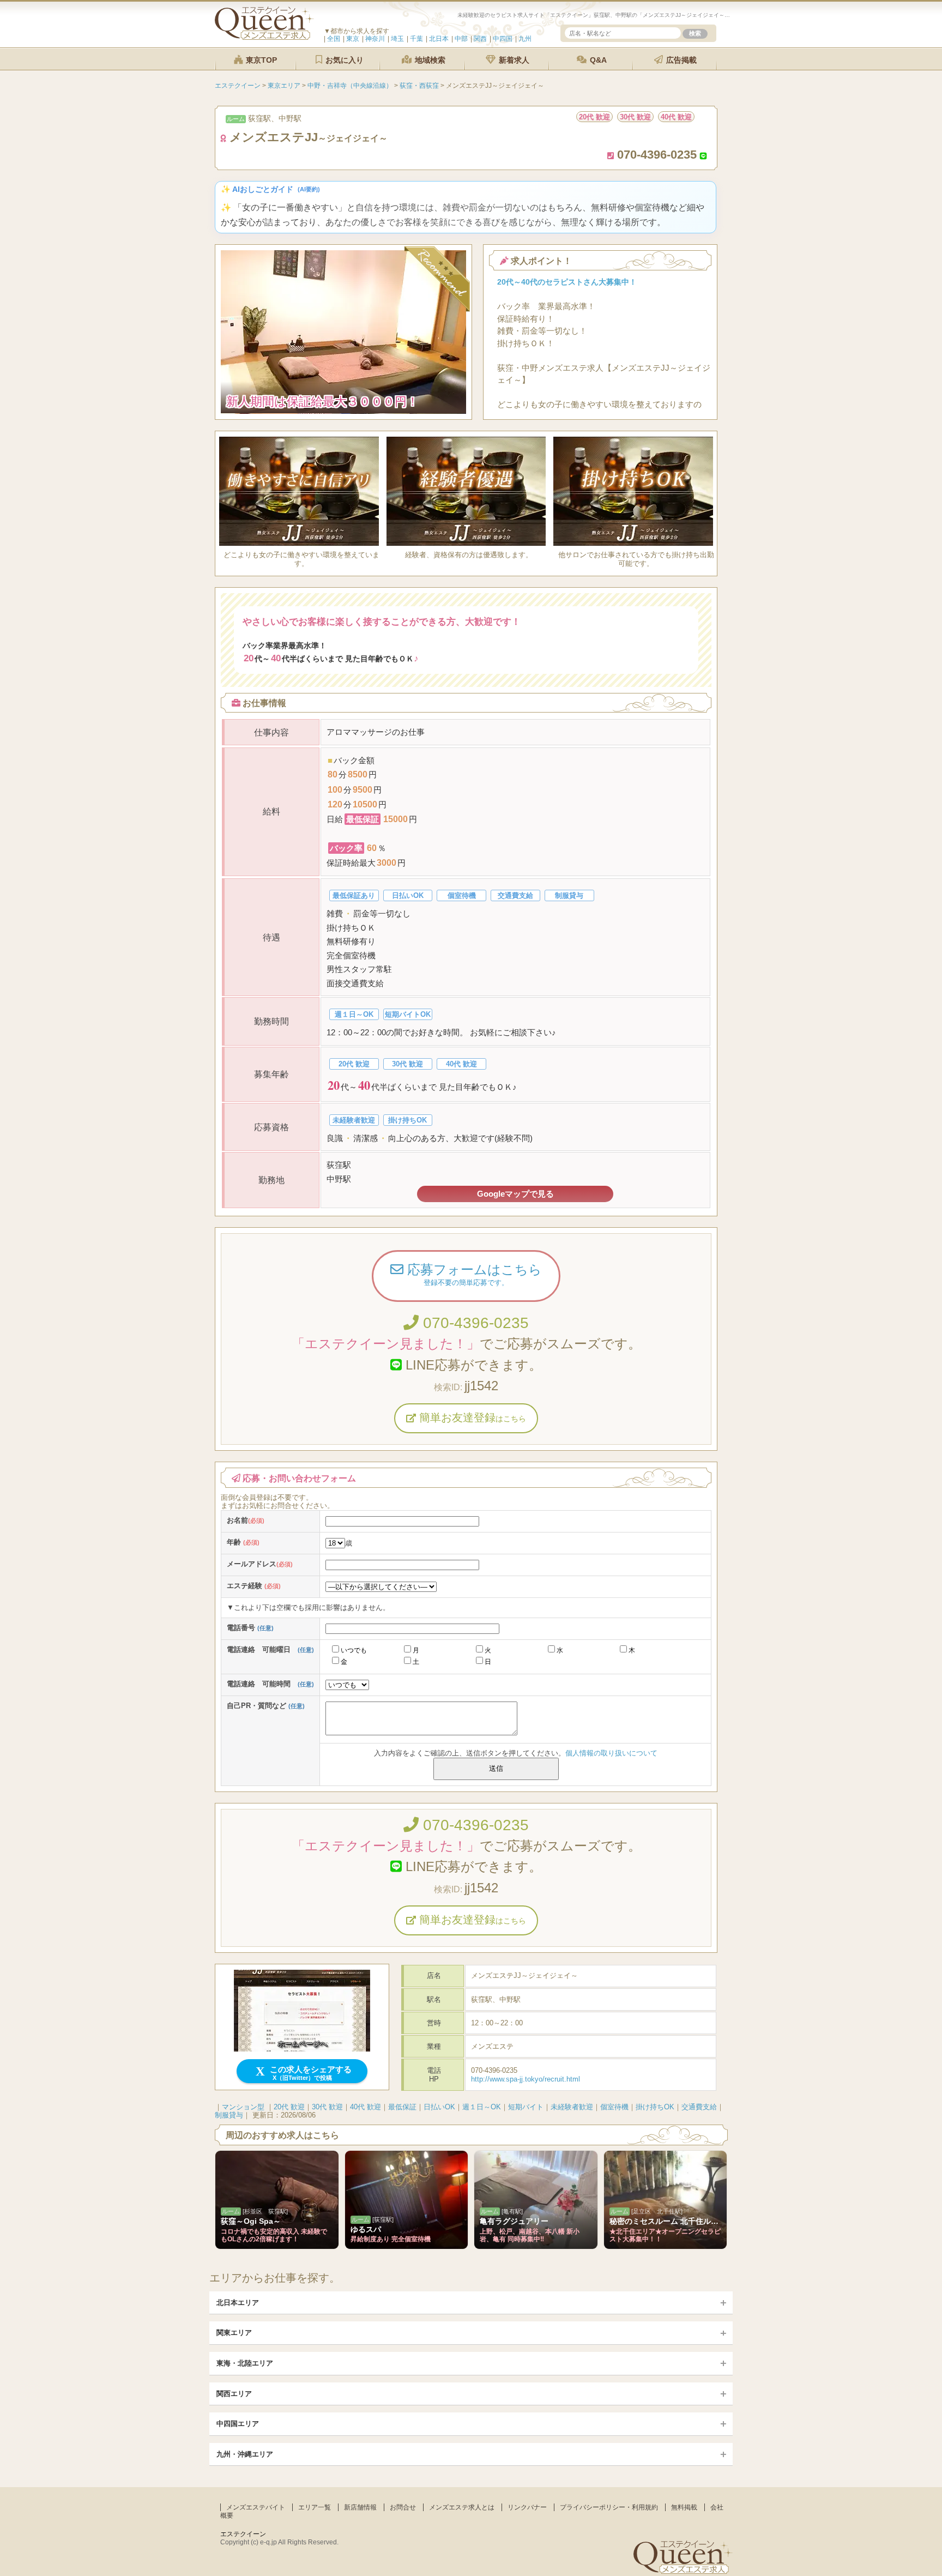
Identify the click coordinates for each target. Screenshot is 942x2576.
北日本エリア (238, 2303)
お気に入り (343, 60)
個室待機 (614, 2107)
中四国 (503, 39)
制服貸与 (229, 2115)
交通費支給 (699, 2107)
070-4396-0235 (474, 1323)
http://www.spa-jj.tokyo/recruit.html (526, 2079)
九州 (525, 39)
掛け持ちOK (655, 2107)
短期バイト (526, 2107)
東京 (353, 39)
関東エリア (234, 2333)
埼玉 (397, 39)
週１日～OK (482, 2107)
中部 (461, 39)
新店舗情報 (360, 2507)
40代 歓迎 (366, 2107)
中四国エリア (238, 2424)
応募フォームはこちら (473, 1274)
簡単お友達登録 (471, 1417)
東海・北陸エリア (245, 2363)
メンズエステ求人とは (462, 2507)
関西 (480, 39)
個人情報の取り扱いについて (611, 1753)
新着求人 (513, 60)
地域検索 (429, 60)
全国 (334, 39)
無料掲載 (684, 2507)
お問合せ (403, 2507)
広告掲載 (680, 60)
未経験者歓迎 (572, 2107)
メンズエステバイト (256, 2507)
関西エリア (234, 2394)
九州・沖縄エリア (245, 2454)
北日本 (439, 39)
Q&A (597, 60)
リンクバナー (527, 2507)
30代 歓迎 (327, 2107)
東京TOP (260, 60)
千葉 (416, 39)
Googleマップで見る (515, 1194)
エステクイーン (243, 2534)
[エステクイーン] (264, 37)
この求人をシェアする (310, 2073)
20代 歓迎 (289, 2107)
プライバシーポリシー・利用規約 (609, 2507)
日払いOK (439, 2107)
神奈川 (375, 39)
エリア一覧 (315, 2507)
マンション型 (243, 2107)
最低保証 (402, 2107)
